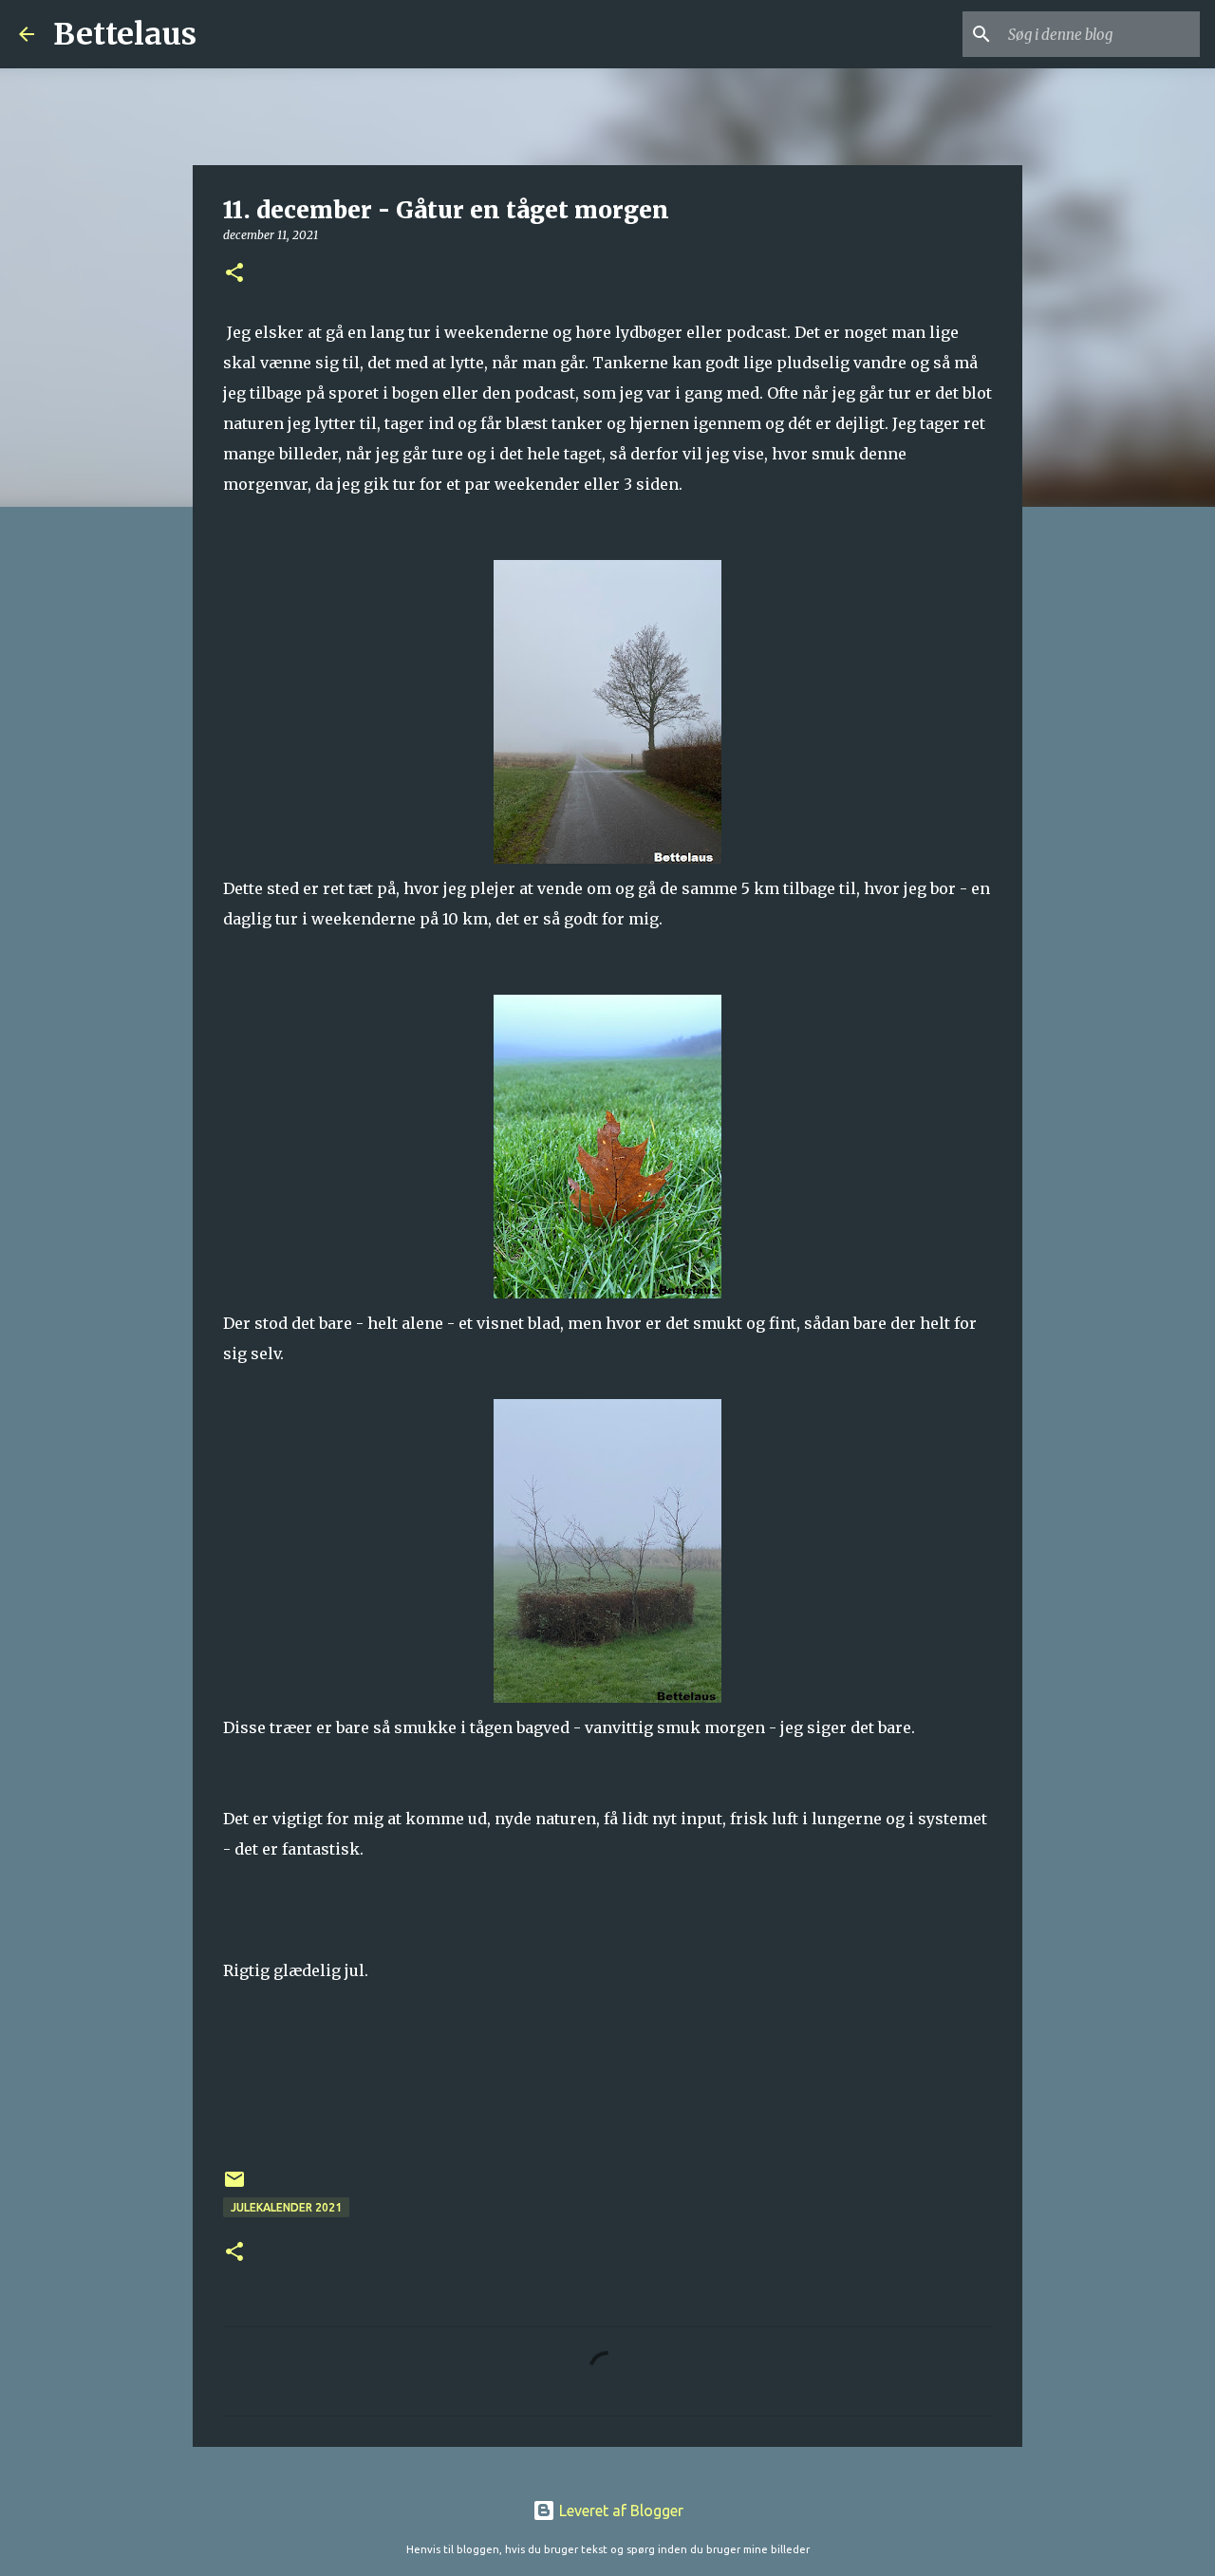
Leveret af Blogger (619, 2511)
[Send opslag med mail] (234, 2186)
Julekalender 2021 (286, 2207)
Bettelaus (125, 34)
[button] (234, 274)
